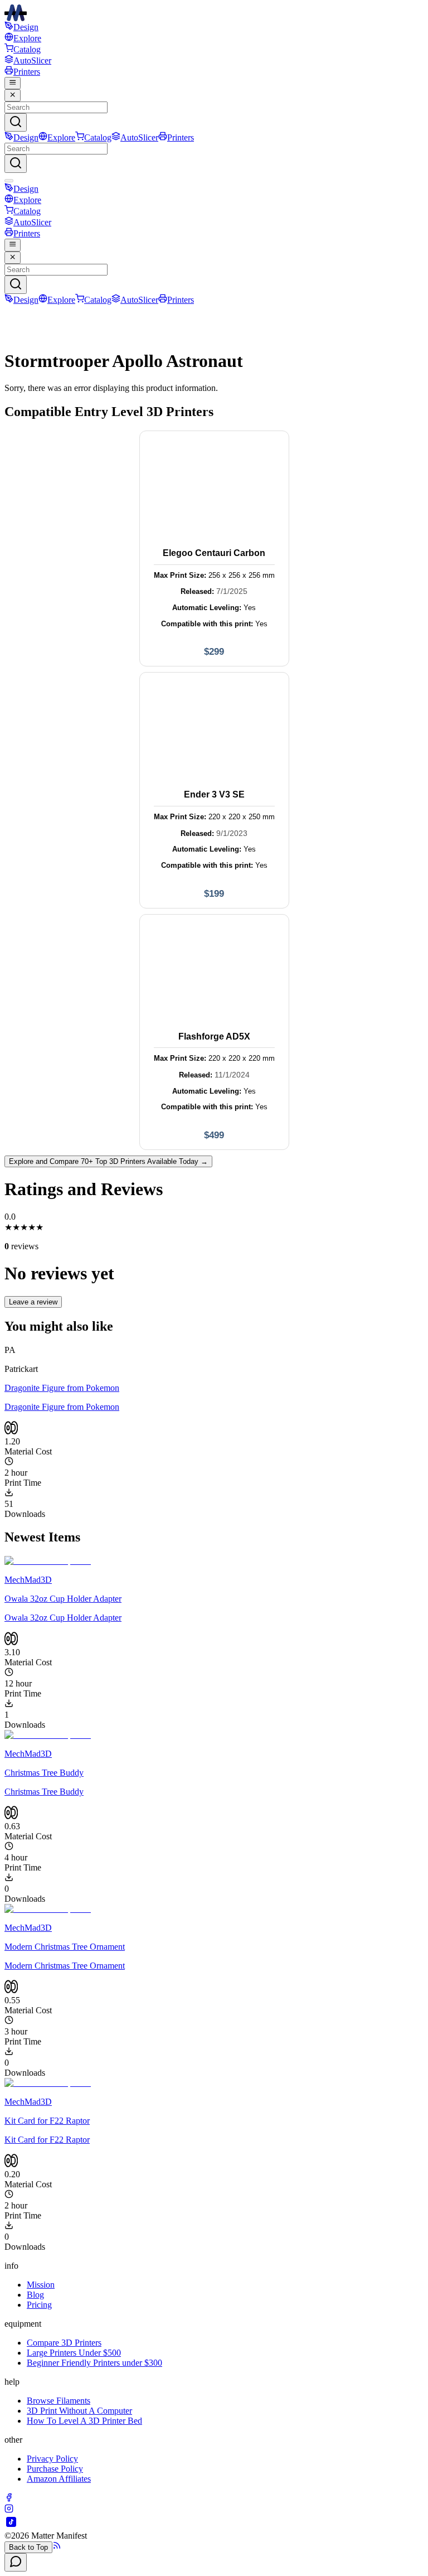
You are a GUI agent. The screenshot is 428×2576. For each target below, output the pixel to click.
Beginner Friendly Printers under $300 (94, 2363)
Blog (35, 2295)
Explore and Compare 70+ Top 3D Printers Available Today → (108, 1161)
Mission (41, 2285)
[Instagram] (9, 2510)
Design (26, 27)
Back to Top (28, 2547)
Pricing (39, 2305)
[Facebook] (9, 2499)
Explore (27, 38)
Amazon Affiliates (59, 2479)
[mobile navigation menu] (13, 83)
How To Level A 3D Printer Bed (84, 2421)
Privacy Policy (52, 2459)
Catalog (27, 49)
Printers (27, 72)
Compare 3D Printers (64, 2343)
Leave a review (33, 1302)
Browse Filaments (59, 2401)
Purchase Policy (55, 2469)
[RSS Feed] (57, 2547)
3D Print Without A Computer (79, 2411)
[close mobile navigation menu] (13, 95)
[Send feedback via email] (16, 2562)
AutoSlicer (32, 61)
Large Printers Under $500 (74, 2353)
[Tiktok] (11, 2526)
